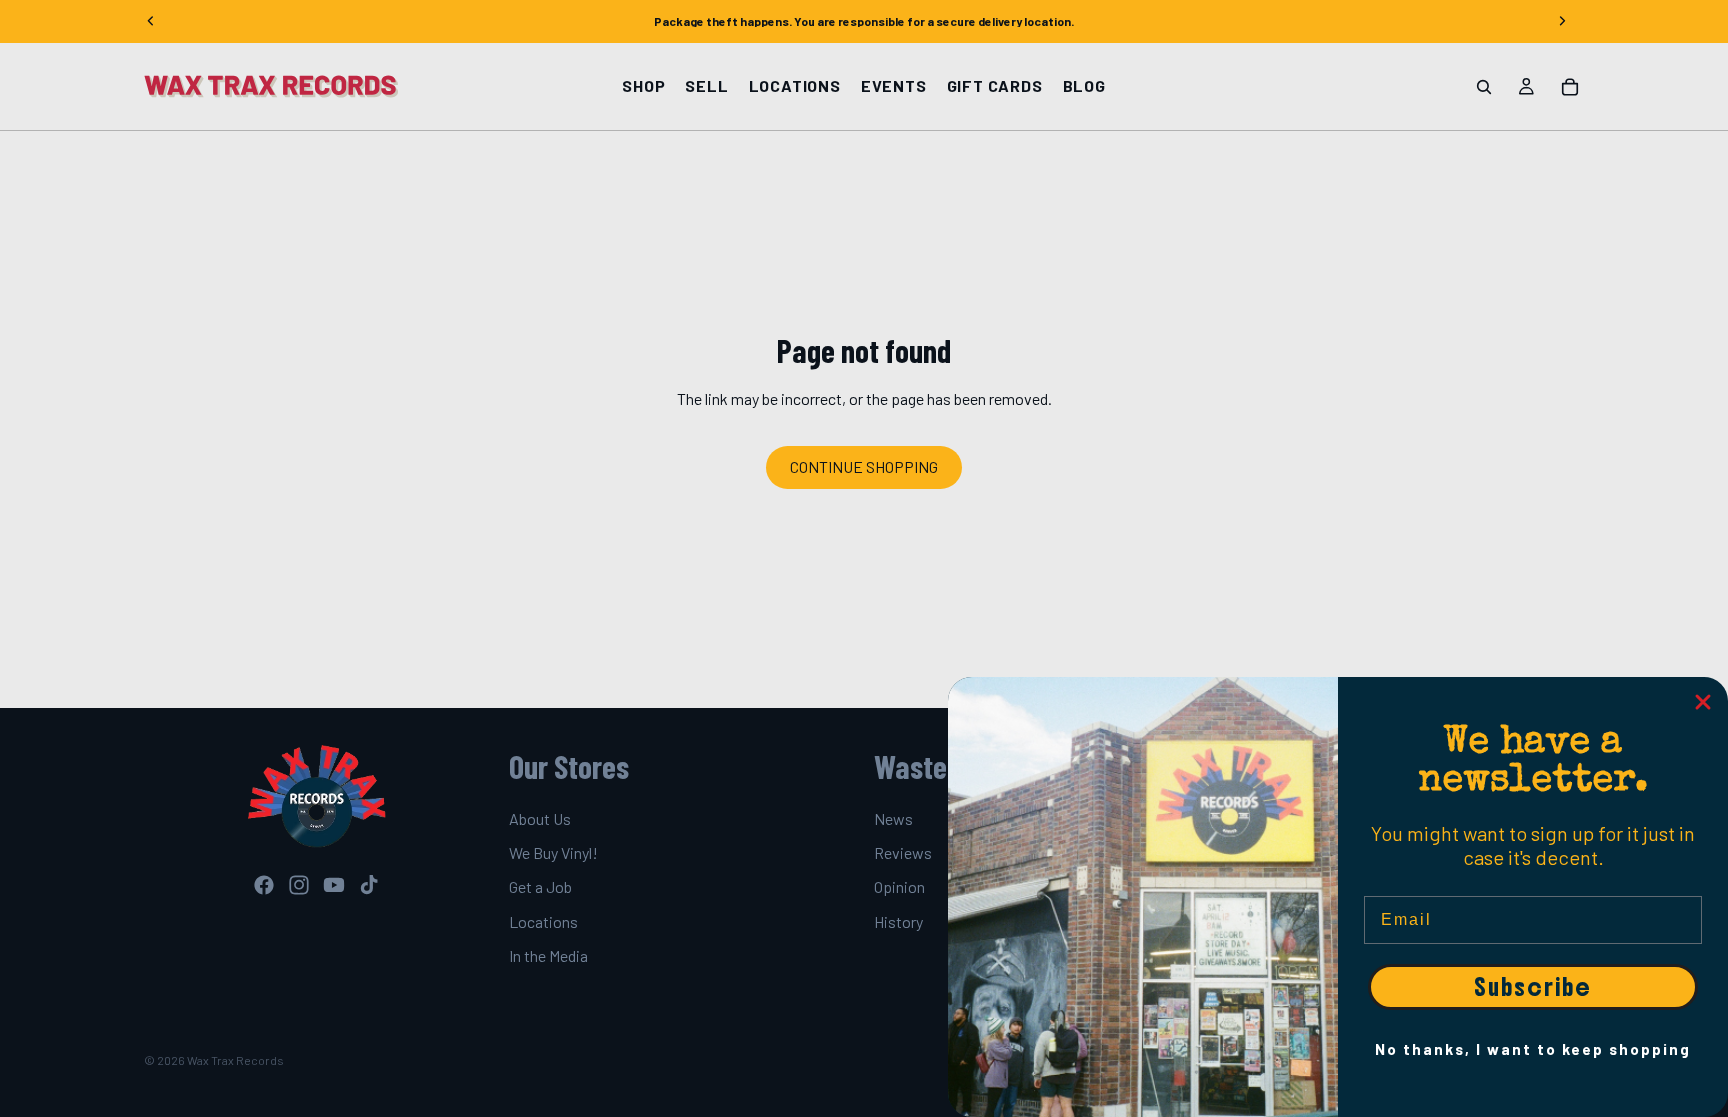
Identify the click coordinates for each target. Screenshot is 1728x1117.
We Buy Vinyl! (553, 852)
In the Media (548, 955)
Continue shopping (864, 466)
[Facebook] (264, 885)
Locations (543, 921)
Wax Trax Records (235, 1060)
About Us (540, 818)
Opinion (899, 887)
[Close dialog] (1703, 702)
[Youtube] (334, 885)
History (898, 921)
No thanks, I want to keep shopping (1533, 1049)
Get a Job (540, 887)
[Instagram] (299, 885)
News (893, 818)
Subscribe (1533, 987)
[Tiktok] (369, 885)
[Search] (1484, 87)
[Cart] (1570, 87)
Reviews (903, 852)
